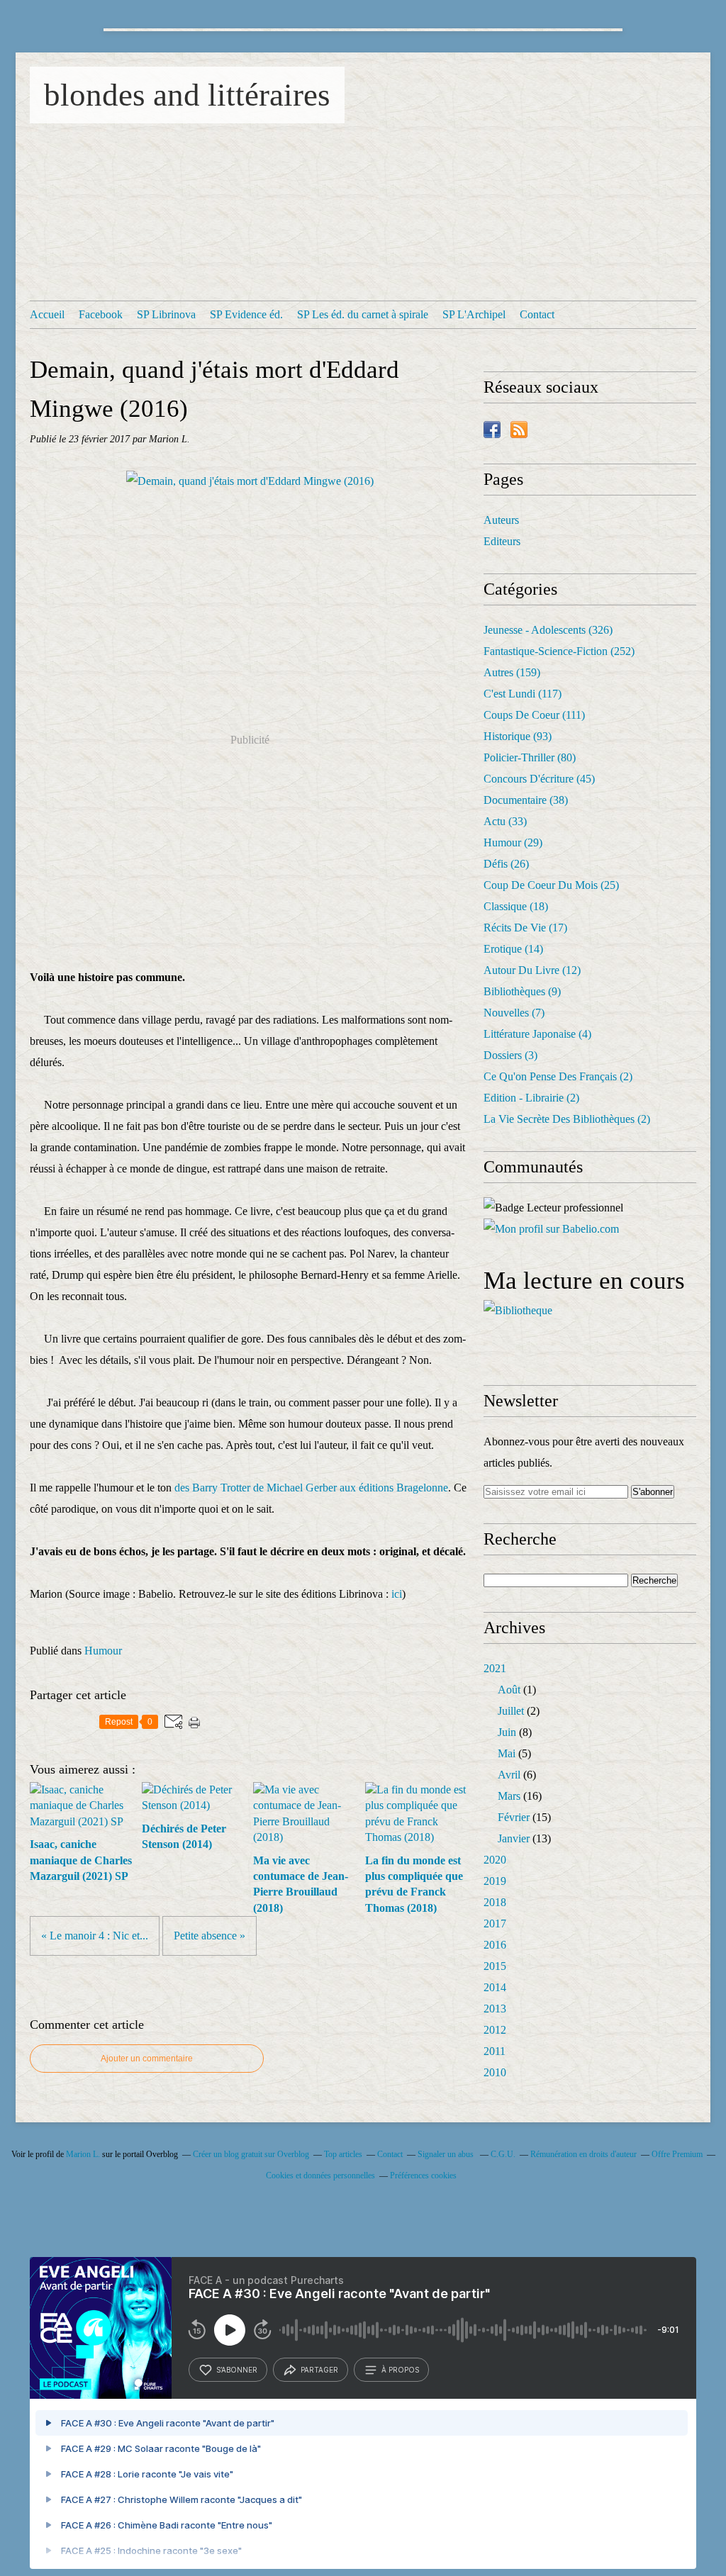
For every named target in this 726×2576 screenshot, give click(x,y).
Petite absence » (210, 1936)
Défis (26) (506, 864)
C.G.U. (503, 2154)
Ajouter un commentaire (147, 2059)
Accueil (47, 314)
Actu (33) (505, 821)
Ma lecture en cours (584, 1281)
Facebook (101, 314)
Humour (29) (513, 842)
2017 (495, 1923)
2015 (495, 1966)
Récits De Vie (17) (525, 928)
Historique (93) (518, 736)
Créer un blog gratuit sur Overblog (251, 2154)
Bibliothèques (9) (522, 991)
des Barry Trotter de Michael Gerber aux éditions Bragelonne (311, 1488)
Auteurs (501, 520)
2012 (495, 2030)
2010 (495, 2072)
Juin (507, 1732)
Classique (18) (516, 906)
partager (319, 2370)
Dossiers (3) (510, 1055)
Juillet (511, 1711)
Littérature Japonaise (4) (537, 1034)
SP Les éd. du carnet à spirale (363, 314)
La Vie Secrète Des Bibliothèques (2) (567, 1119)
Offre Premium (677, 2154)
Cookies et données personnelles (320, 2175)
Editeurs (502, 541)
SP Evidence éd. (246, 314)
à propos (400, 2370)
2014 (495, 1987)
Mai (507, 1753)
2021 (495, 1668)
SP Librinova (166, 314)
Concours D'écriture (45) (539, 779)
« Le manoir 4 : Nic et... (95, 1936)
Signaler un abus (447, 2154)
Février (514, 1817)
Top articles (343, 2154)
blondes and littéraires (187, 95)
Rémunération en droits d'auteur (583, 2154)
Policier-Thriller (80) (530, 757)
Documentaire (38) (526, 800)
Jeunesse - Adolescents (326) (548, 630)
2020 (495, 1860)
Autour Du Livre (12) (532, 970)
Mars (509, 1796)
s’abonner (237, 2370)
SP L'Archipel (474, 314)
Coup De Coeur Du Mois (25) (551, 885)
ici (395, 1594)
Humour (103, 1651)
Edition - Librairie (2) (531, 1098)
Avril (509, 1775)
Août (509, 1690)
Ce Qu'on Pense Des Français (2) (558, 1076)
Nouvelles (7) (514, 1013)
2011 (495, 2051)
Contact (537, 314)
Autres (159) (512, 672)
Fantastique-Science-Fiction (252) (559, 651)
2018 (495, 1902)
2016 (495, 1945)
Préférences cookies (423, 2175)
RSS (519, 430)
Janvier (514, 1838)
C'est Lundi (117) (523, 694)
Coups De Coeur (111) (534, 715)
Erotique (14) (513, 949)
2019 (495, 1881)
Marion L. (83, 2154)
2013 (495, 2009)
